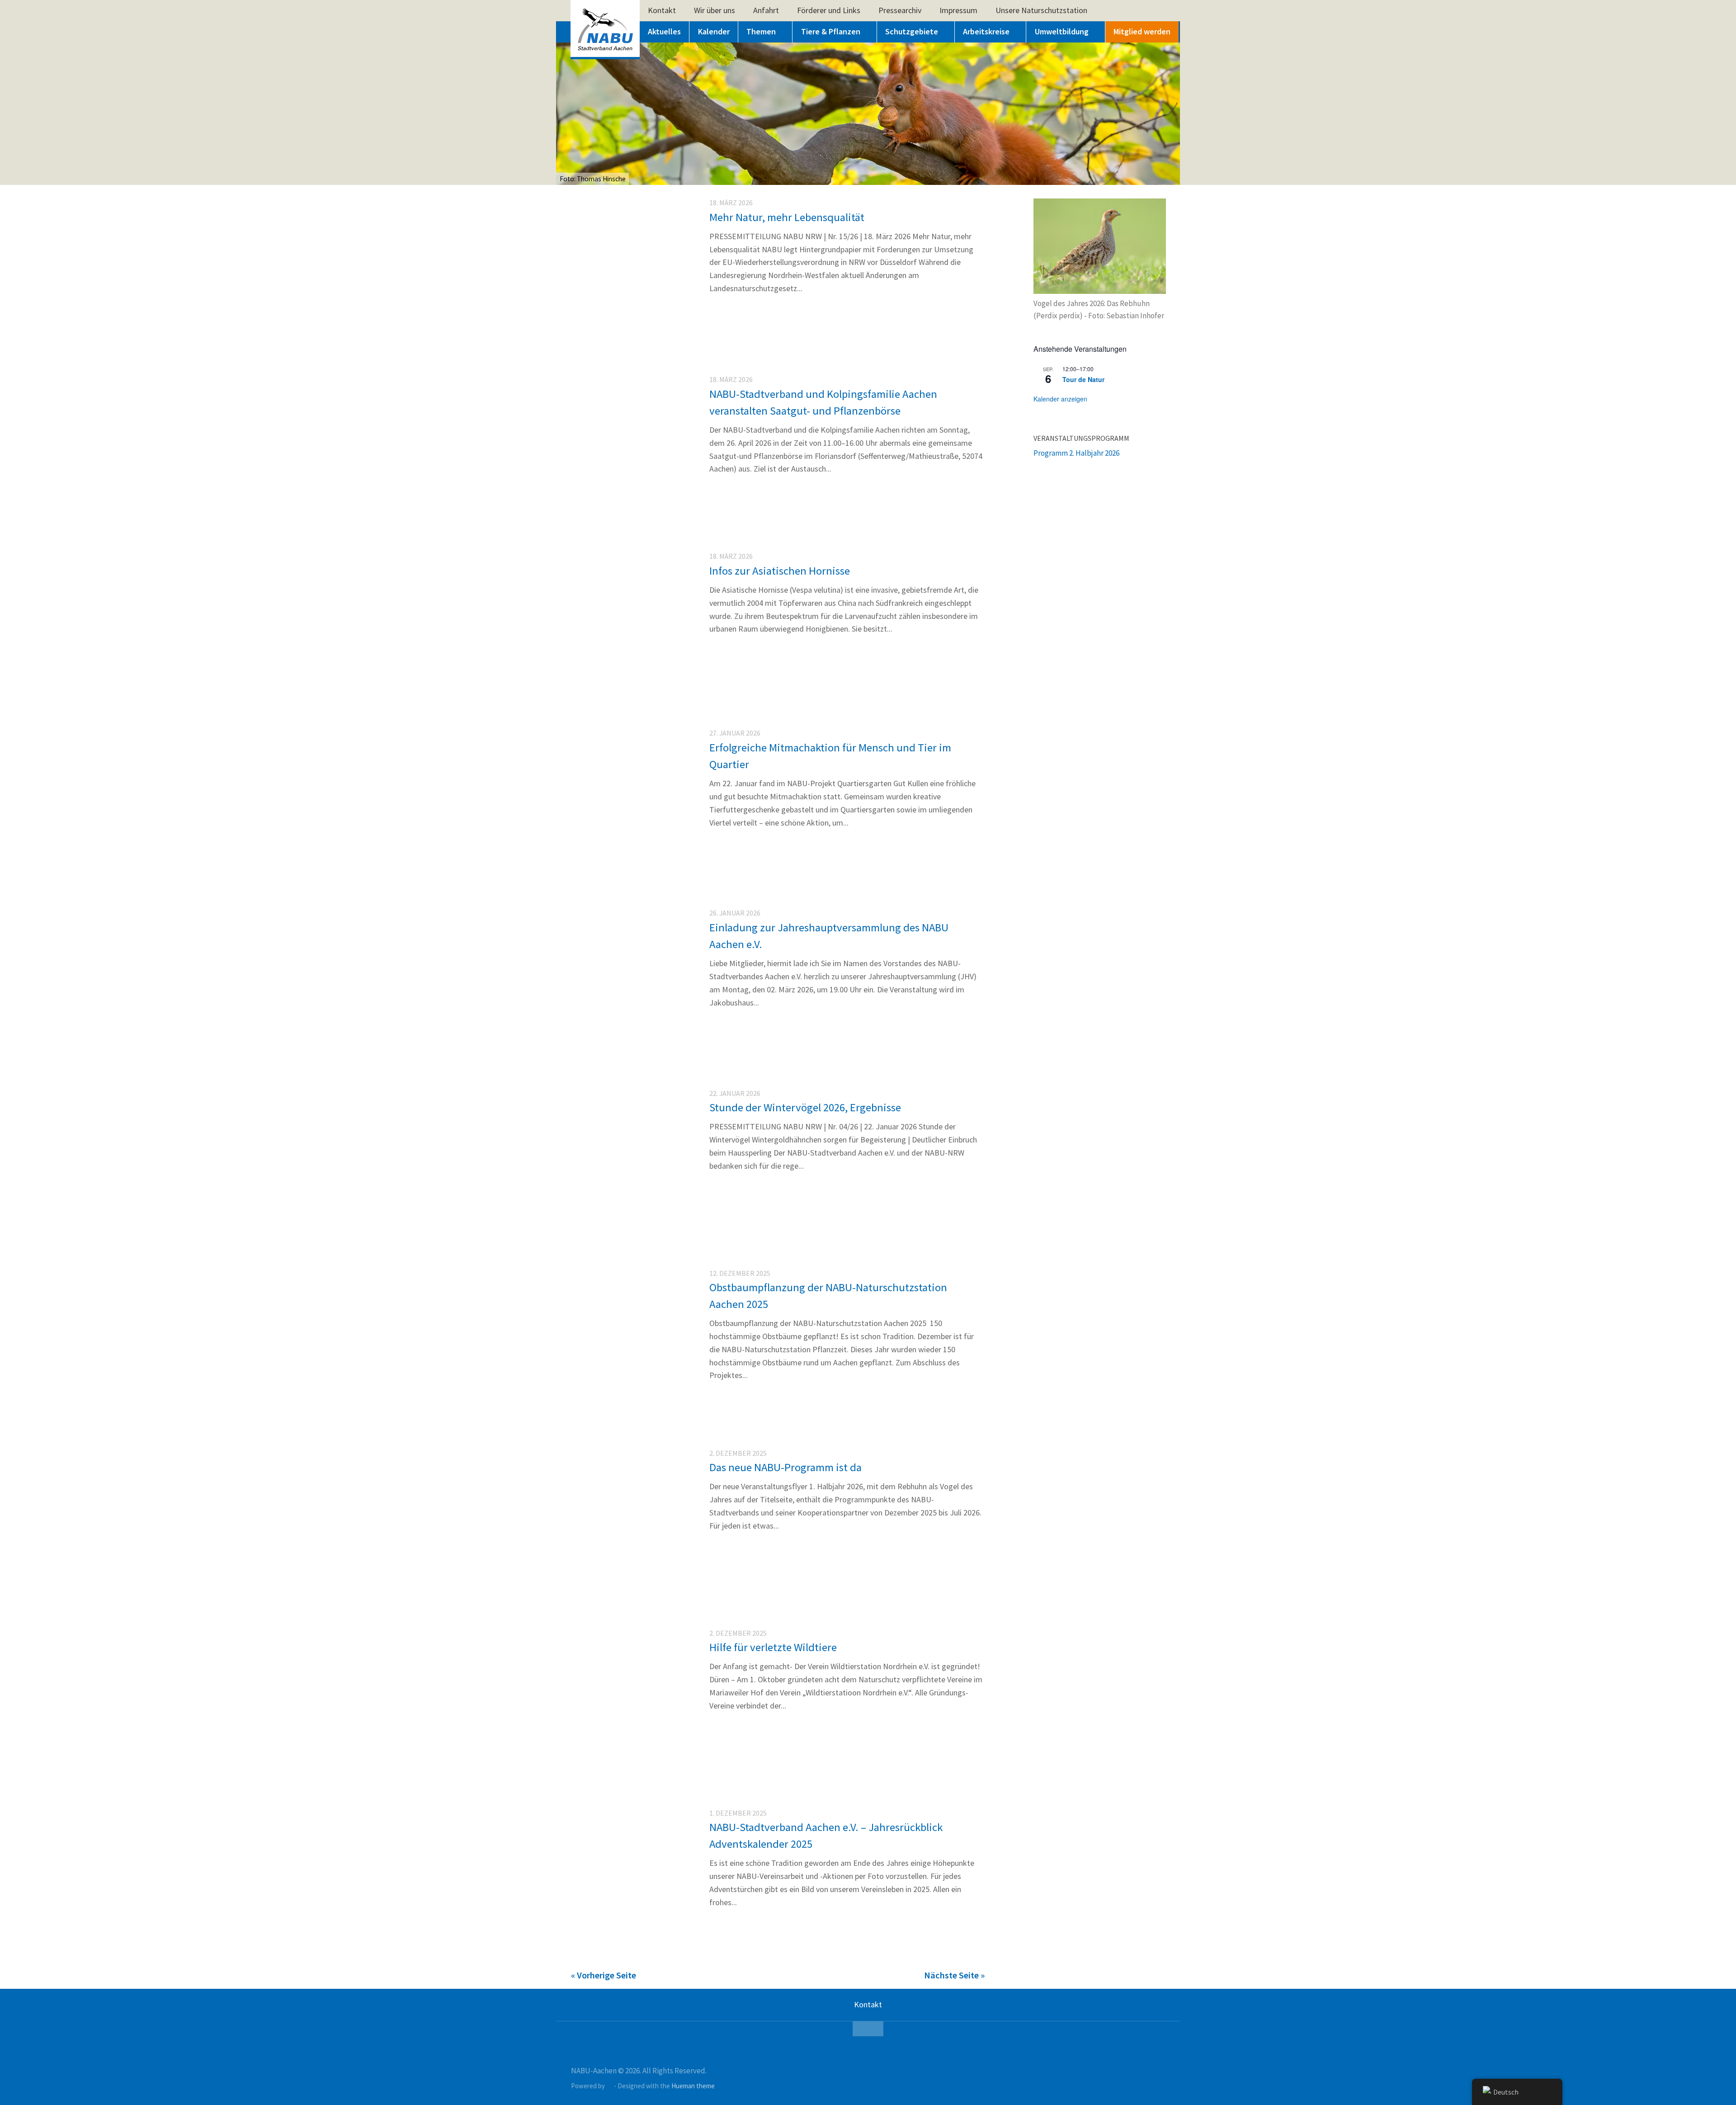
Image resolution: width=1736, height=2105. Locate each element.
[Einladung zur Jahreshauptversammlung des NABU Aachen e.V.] (632, 1043)
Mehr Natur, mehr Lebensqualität (787, 217)
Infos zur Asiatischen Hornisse (781, 571)
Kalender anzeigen (1060, 399)
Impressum (958, 10)
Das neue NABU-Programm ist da (785, 1467)
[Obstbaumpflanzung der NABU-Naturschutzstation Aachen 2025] (632, 1403)
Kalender (714, 31)
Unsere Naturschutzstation (1041, 10)
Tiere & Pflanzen (831, 31)
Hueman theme (693, 2086)
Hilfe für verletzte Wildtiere (773, 1647)
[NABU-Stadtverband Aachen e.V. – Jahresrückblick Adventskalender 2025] (632, 1943)
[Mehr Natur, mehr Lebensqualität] (632, 274)
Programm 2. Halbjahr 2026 (1076, 453)
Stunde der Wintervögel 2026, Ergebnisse (805, 1107)
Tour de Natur (1083, 379)
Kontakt (662, 10)
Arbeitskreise (986, 31)
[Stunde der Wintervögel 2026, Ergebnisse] (632, 1223)
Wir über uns (715, 10)
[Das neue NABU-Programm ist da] (632, 1583)
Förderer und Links (829, 10)
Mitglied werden (1142, 31)
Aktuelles (664, 31)
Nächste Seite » (954, 1975)
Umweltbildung (1062, 31)
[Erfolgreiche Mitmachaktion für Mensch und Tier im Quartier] (632, 863)
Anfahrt (766, 10)
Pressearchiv (900, 10)
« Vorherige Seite (604, 1975)
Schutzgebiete (912, 31)
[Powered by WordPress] (610, 2086)
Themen (761, 31)
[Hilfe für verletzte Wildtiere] (632, 1763)
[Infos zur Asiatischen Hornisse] (632, 628)
